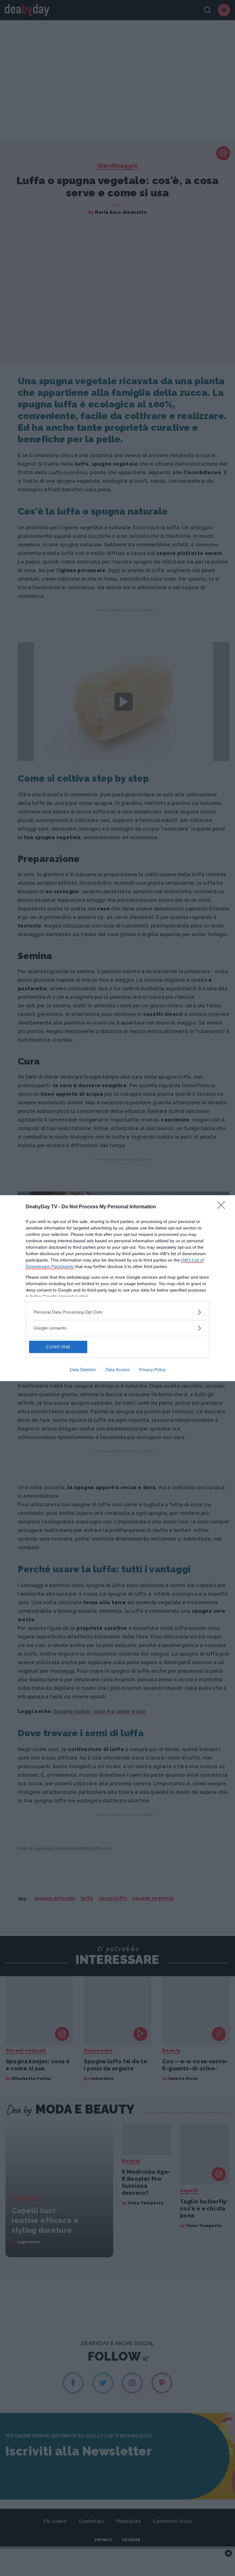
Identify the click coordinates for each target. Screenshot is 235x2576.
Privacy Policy (152, 1370)
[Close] (223, 1207)
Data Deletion (83, 1370)
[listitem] (117, 1312)
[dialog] (117, 1288)
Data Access (117, 1370)
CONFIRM (58, 1347)
